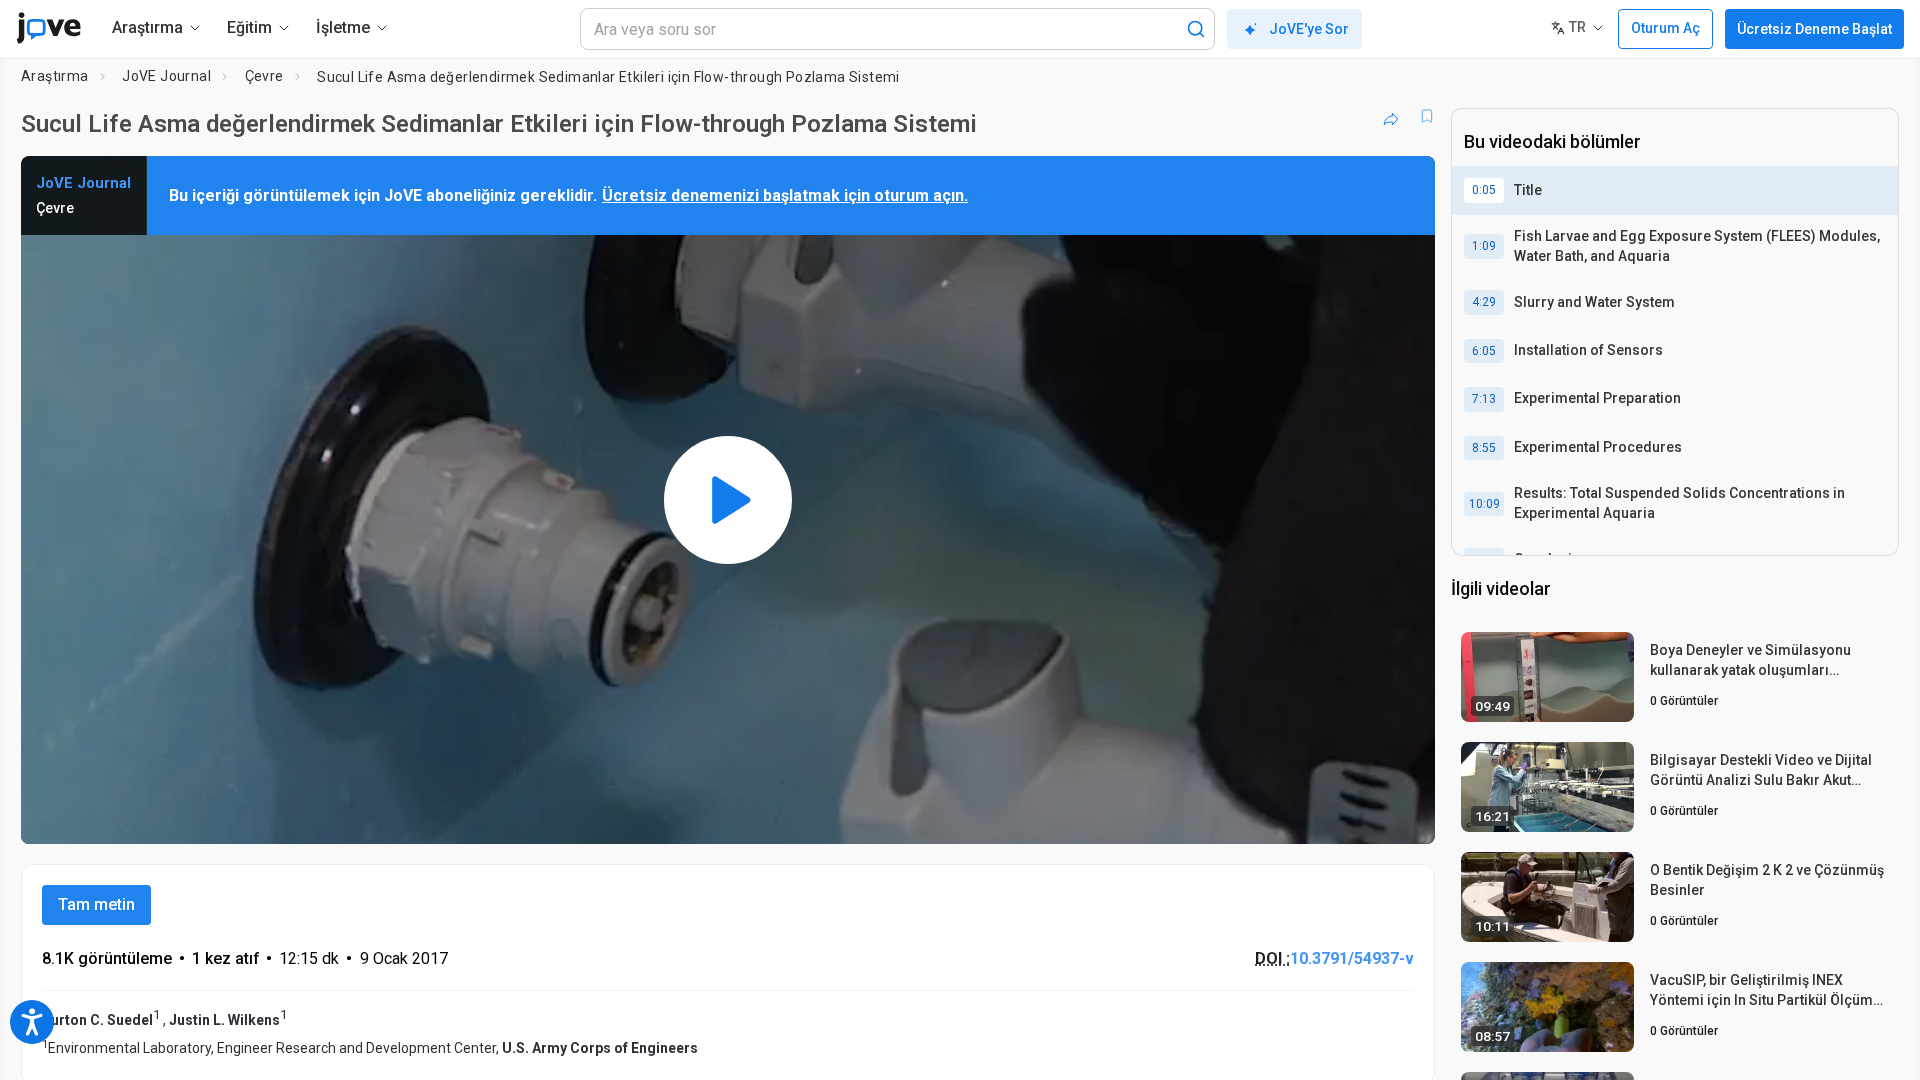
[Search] (1196, 29)
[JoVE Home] (48, 28)
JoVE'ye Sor (1309, 29)
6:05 (1484, 351)
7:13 (1484, 399)
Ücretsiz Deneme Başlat (1814, 29)
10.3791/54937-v (1352, 958)
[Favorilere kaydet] (1427, 116)
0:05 (1484, 190)
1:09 (1484, 246)
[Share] (1391, 116)
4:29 (1484, 302)
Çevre (264, 76)
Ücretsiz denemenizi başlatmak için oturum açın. (785, 195)
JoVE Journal (166, 76)
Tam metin (96, 904)
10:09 (1484, 504)
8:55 (1484, 448)
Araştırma (55, 76)
